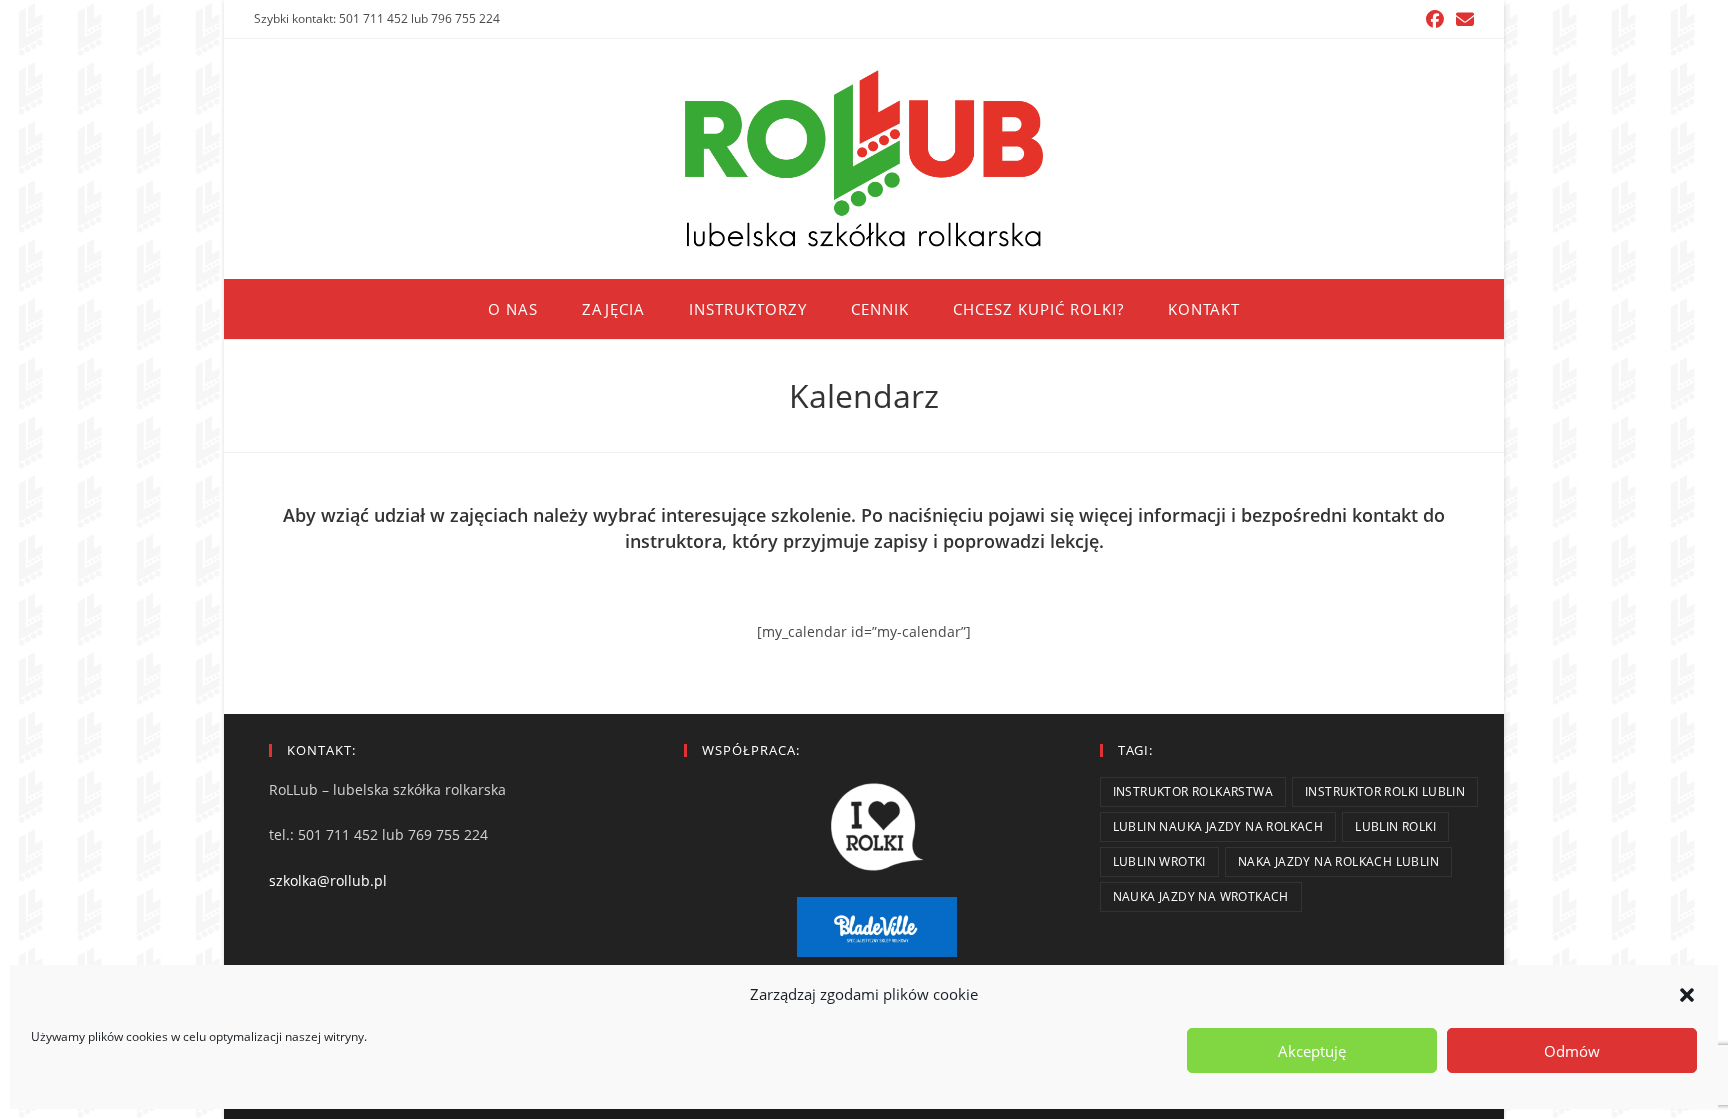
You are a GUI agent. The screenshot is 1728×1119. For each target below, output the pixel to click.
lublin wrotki (1159, 861)
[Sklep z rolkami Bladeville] (876, 927)
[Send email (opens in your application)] (1462, 19)
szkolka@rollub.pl (328, 880)
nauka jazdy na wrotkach (1201, 896)
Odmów (1572, 1051)
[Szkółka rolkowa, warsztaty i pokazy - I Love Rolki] (876, 827)
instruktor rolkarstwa (1193, 791)
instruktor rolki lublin (1385, 791)
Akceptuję (1312, 1051)
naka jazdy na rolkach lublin (1338, 861)
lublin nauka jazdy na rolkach (1218, 826)
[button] (1687, 995)
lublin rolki (1395, 826)
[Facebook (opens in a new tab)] (1435, 19)
